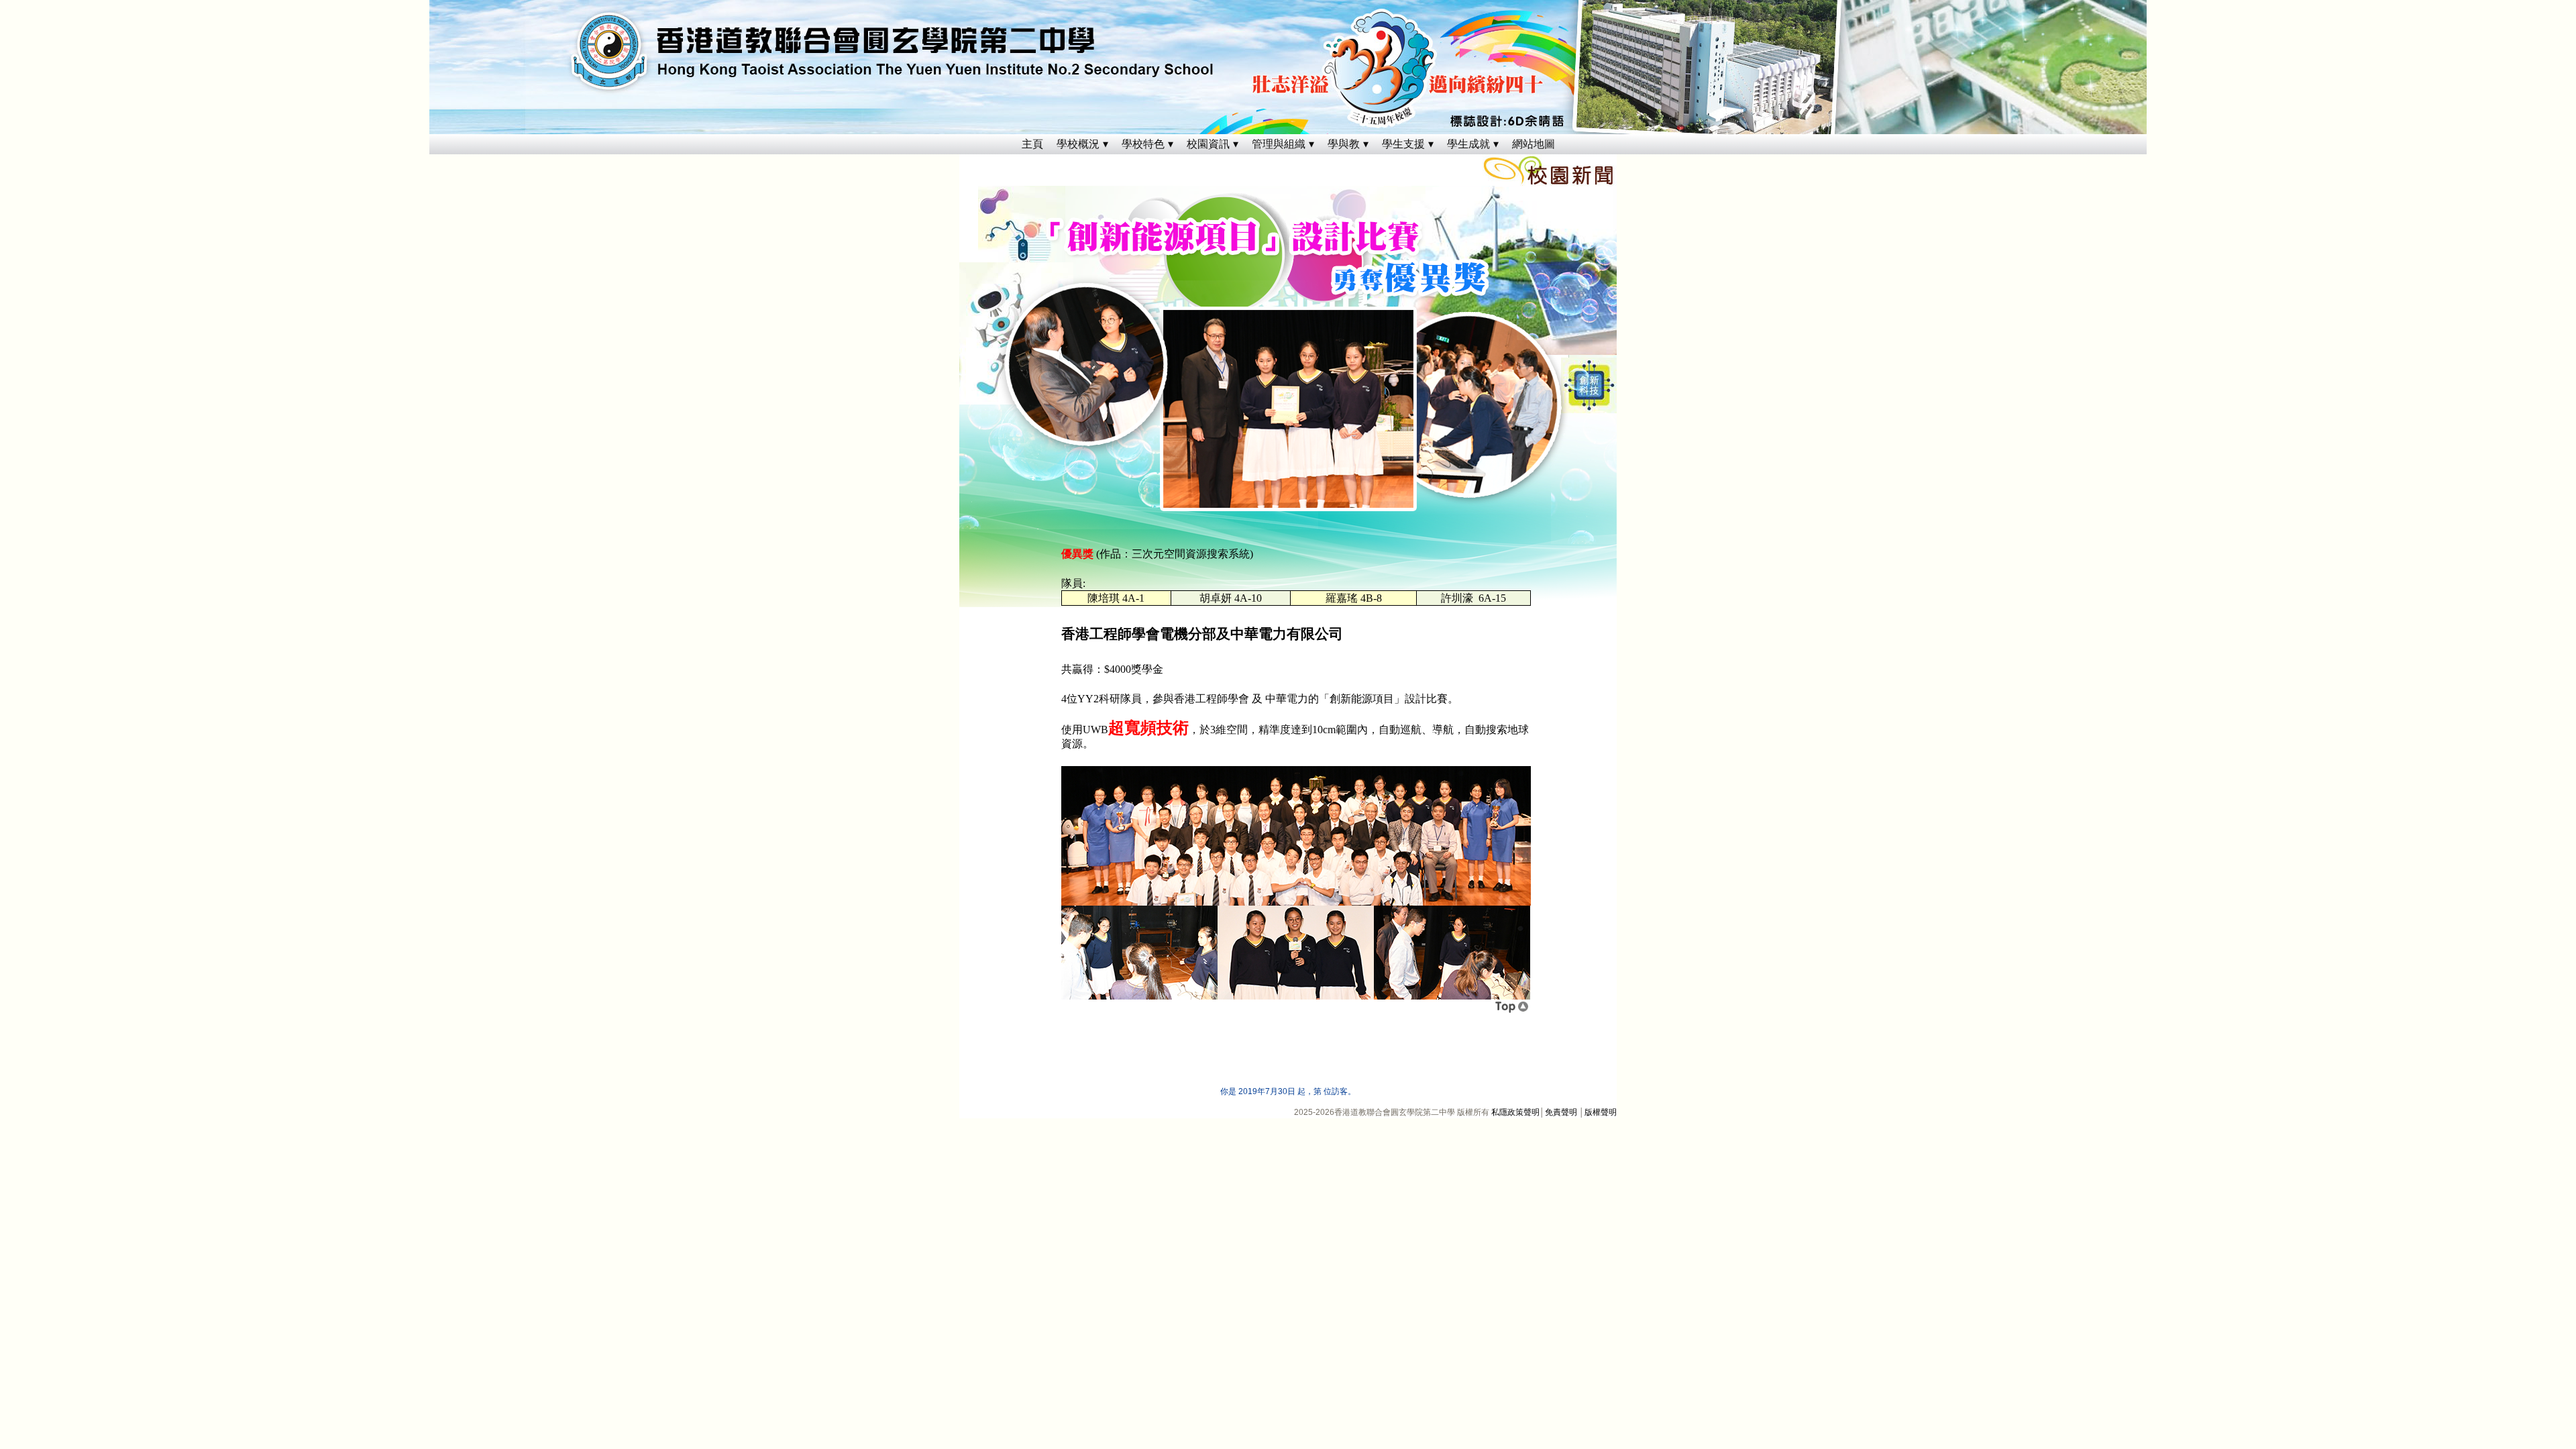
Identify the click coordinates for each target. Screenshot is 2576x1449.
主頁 (1032, 144)
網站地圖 (1534, 144)
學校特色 (1143, 144)
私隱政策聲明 (1515, 1112)
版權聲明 (1601, 1112)
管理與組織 (1279, 144)
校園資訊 (1208, 144)
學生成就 (1468, 144)
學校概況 (1078, 144)
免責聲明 (1561, 1112)
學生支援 (1403, 144)
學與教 (1344, 144)
